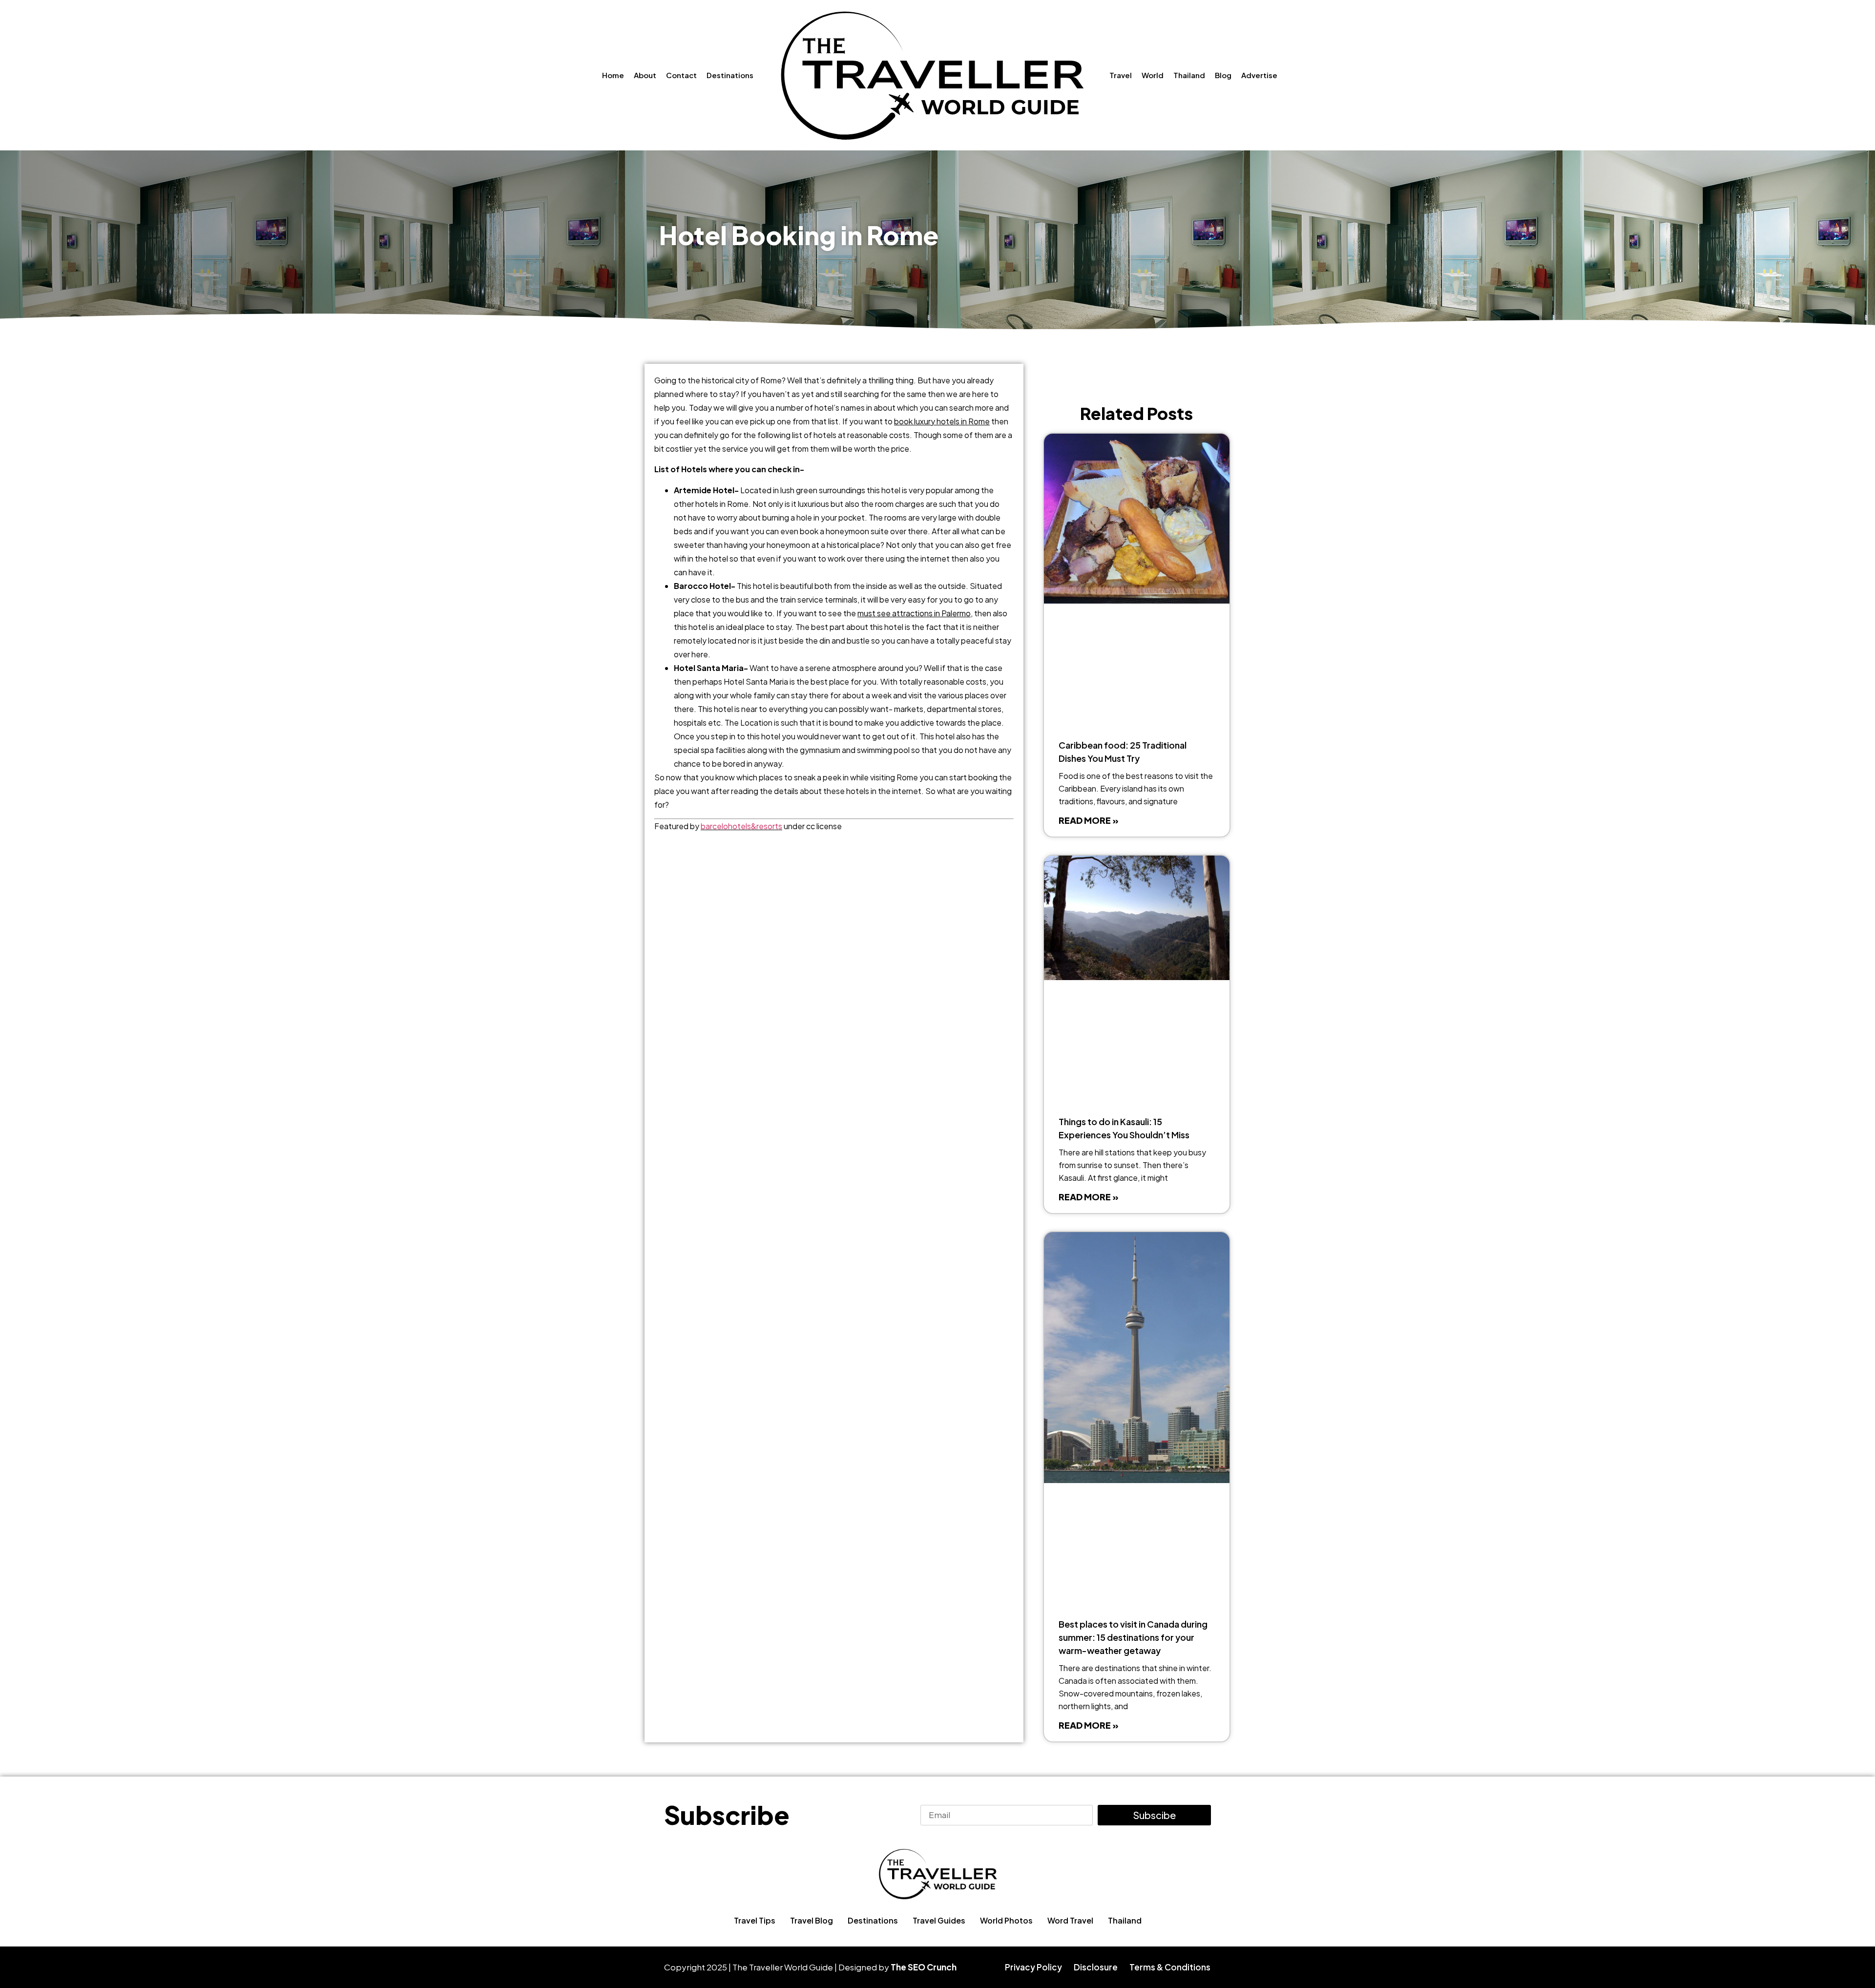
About (645, 75)
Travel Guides (939, 1920)
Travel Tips (755, 1920)
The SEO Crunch (924, 1967)
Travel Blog (812, 1920)
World (1153, 75)
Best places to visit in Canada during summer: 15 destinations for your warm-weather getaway (1133, 1637)
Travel (1121, 75)
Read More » (1089, 820)
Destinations (730, 75)
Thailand (1189, 75)
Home (613, 75)
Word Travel (1070, 1920)
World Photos (1006, 1920)
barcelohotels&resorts (741, 826)
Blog (1223, 75)
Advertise (1259, 75)
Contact (681, 75)
